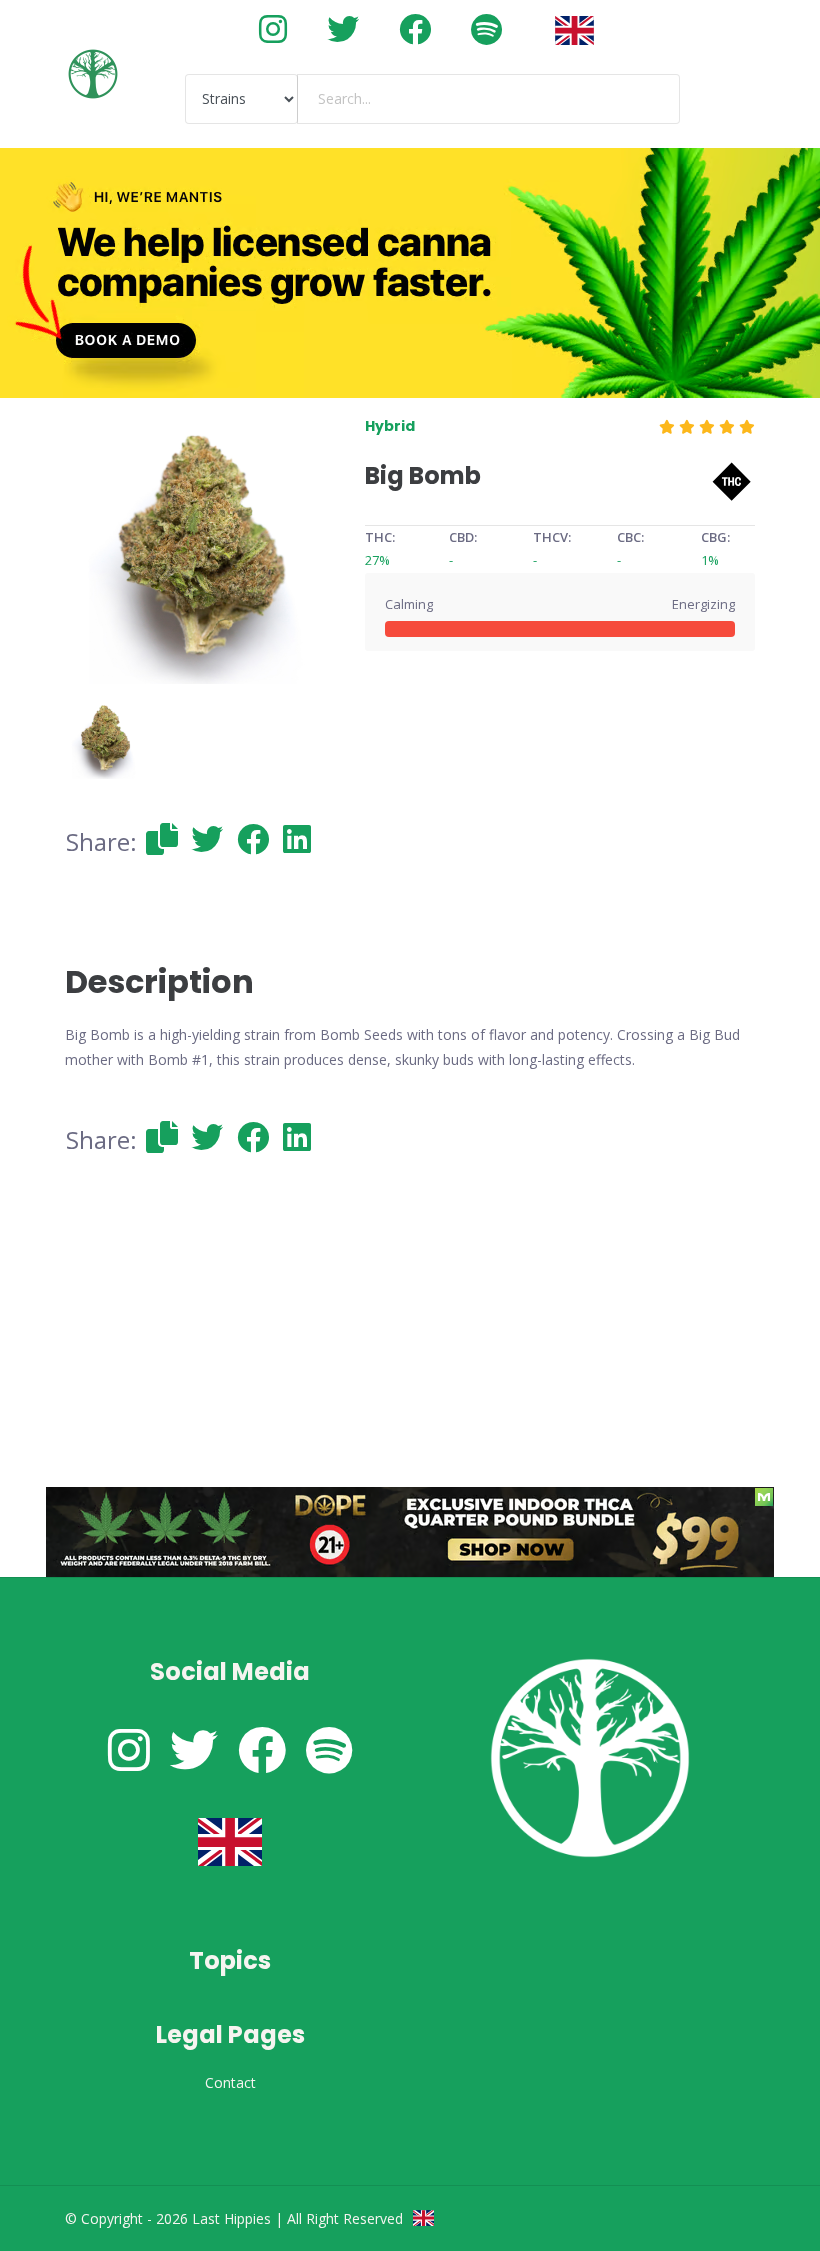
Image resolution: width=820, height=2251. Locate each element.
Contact (230, 2082)
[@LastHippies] (273, 28)
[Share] (162, 838)
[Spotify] (486, 28)
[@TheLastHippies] (343, 28)
